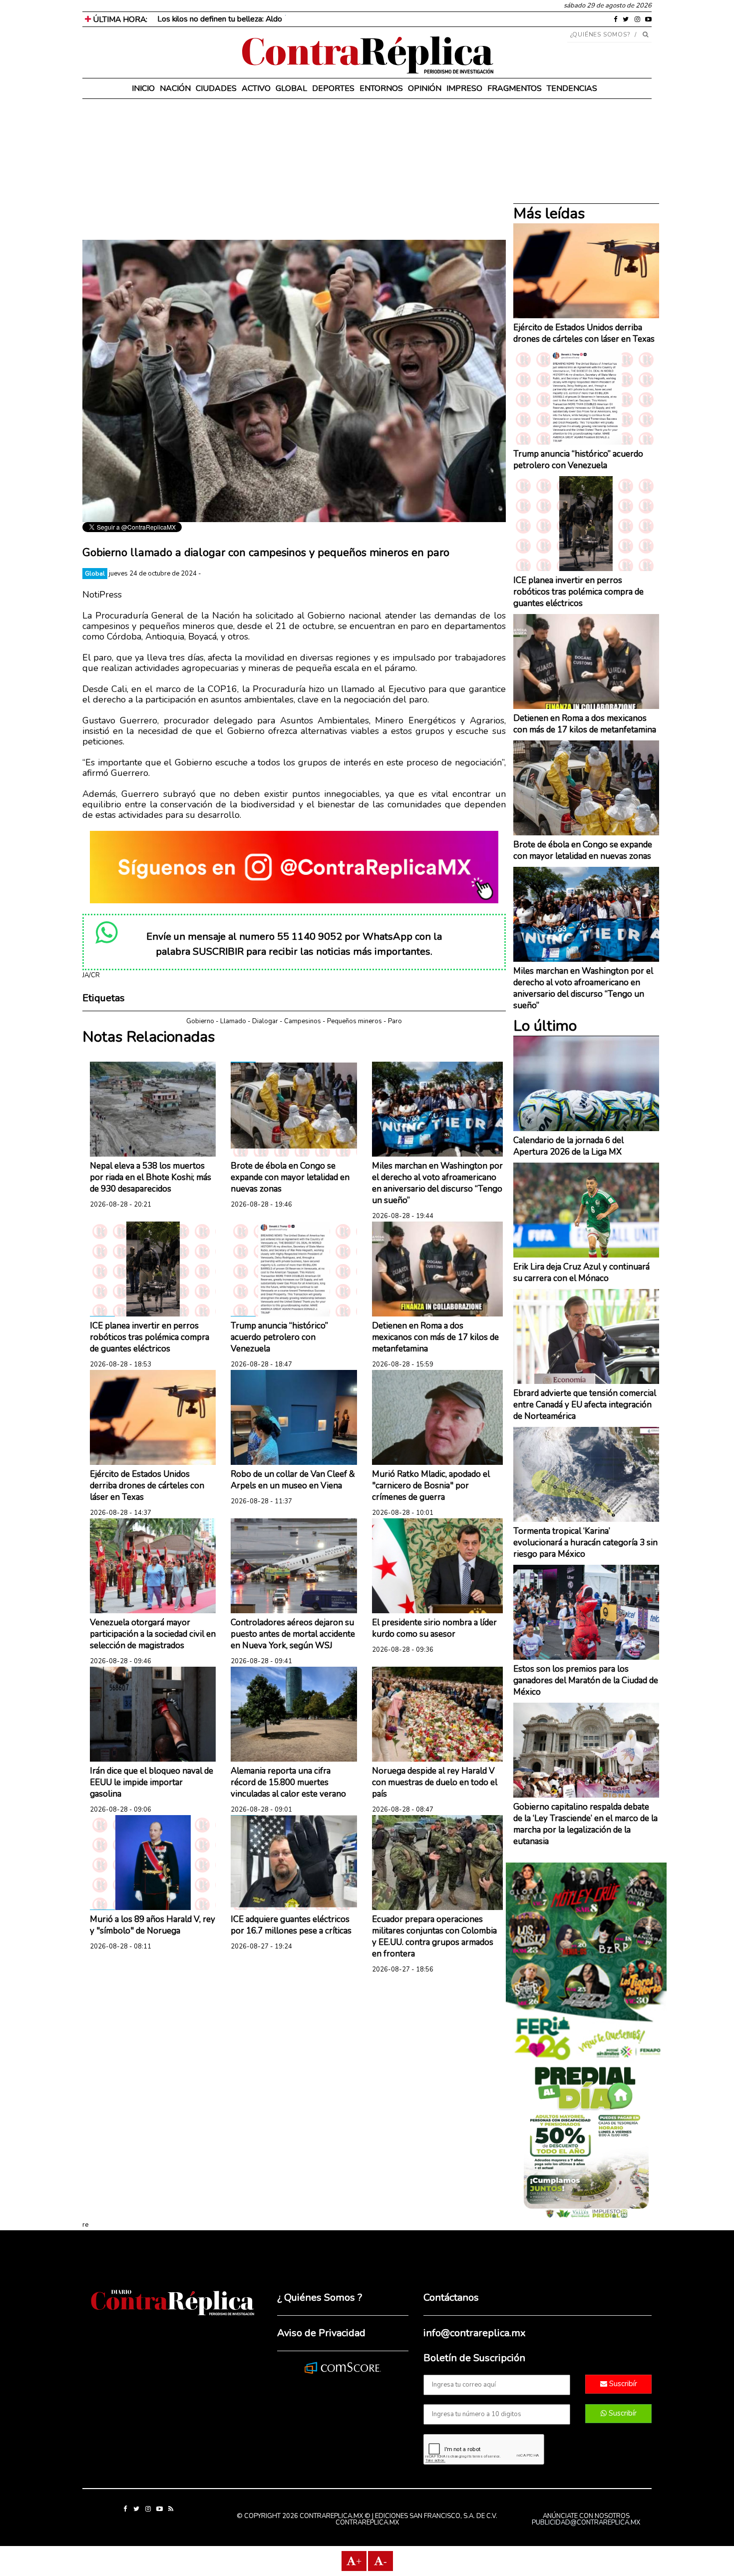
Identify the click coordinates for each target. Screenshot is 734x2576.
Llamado (233, 1021)
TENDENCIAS (572, 88)
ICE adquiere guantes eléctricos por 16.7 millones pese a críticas (291, 1925)
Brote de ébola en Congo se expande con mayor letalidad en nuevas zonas (290, 1177)
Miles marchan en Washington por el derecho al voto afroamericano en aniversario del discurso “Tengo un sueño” (437, 1183)
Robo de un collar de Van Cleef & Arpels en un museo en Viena (293, 1480)
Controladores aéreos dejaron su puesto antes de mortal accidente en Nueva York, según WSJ (293, 1634)
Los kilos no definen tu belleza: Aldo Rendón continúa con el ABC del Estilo (287, 19)
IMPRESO (464, 88)
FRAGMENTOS (515, 88)
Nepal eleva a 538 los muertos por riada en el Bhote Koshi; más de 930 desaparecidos (151, 1177)
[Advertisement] (294, 170)
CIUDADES (216, 88)
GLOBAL (291, 88)
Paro (395, 1021)
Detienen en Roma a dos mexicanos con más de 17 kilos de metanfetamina (435, 1337)
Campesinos (303, 1021)
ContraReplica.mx (367, 2523)
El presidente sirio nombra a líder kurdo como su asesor (434, 1628)
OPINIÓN (425, 88)
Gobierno (200, 1021)
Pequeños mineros (355, 1021)
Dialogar (265, 1021)
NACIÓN (175, 88)
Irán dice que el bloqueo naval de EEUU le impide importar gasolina (152, 1782)
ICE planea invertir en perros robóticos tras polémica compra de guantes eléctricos (150, 1337)
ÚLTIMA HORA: (119, 19)
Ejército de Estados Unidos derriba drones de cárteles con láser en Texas (147, 1486)
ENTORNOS (381, 88)
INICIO (143, 88)
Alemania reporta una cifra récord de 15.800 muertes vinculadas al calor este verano (288, 1782)
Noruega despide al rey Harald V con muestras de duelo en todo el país (435, 1782)
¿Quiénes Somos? (600, 34)
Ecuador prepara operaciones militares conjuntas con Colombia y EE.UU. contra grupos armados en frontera (434, 1936)
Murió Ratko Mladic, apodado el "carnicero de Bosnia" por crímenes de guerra (431, 1486)
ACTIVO (256, 88)
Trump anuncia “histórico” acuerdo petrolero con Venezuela (279, 1337)
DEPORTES (333, 88)
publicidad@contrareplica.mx (586, 2523)
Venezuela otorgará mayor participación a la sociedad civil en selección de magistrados (153, 1634)
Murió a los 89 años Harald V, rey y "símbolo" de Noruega (153, 1925)
